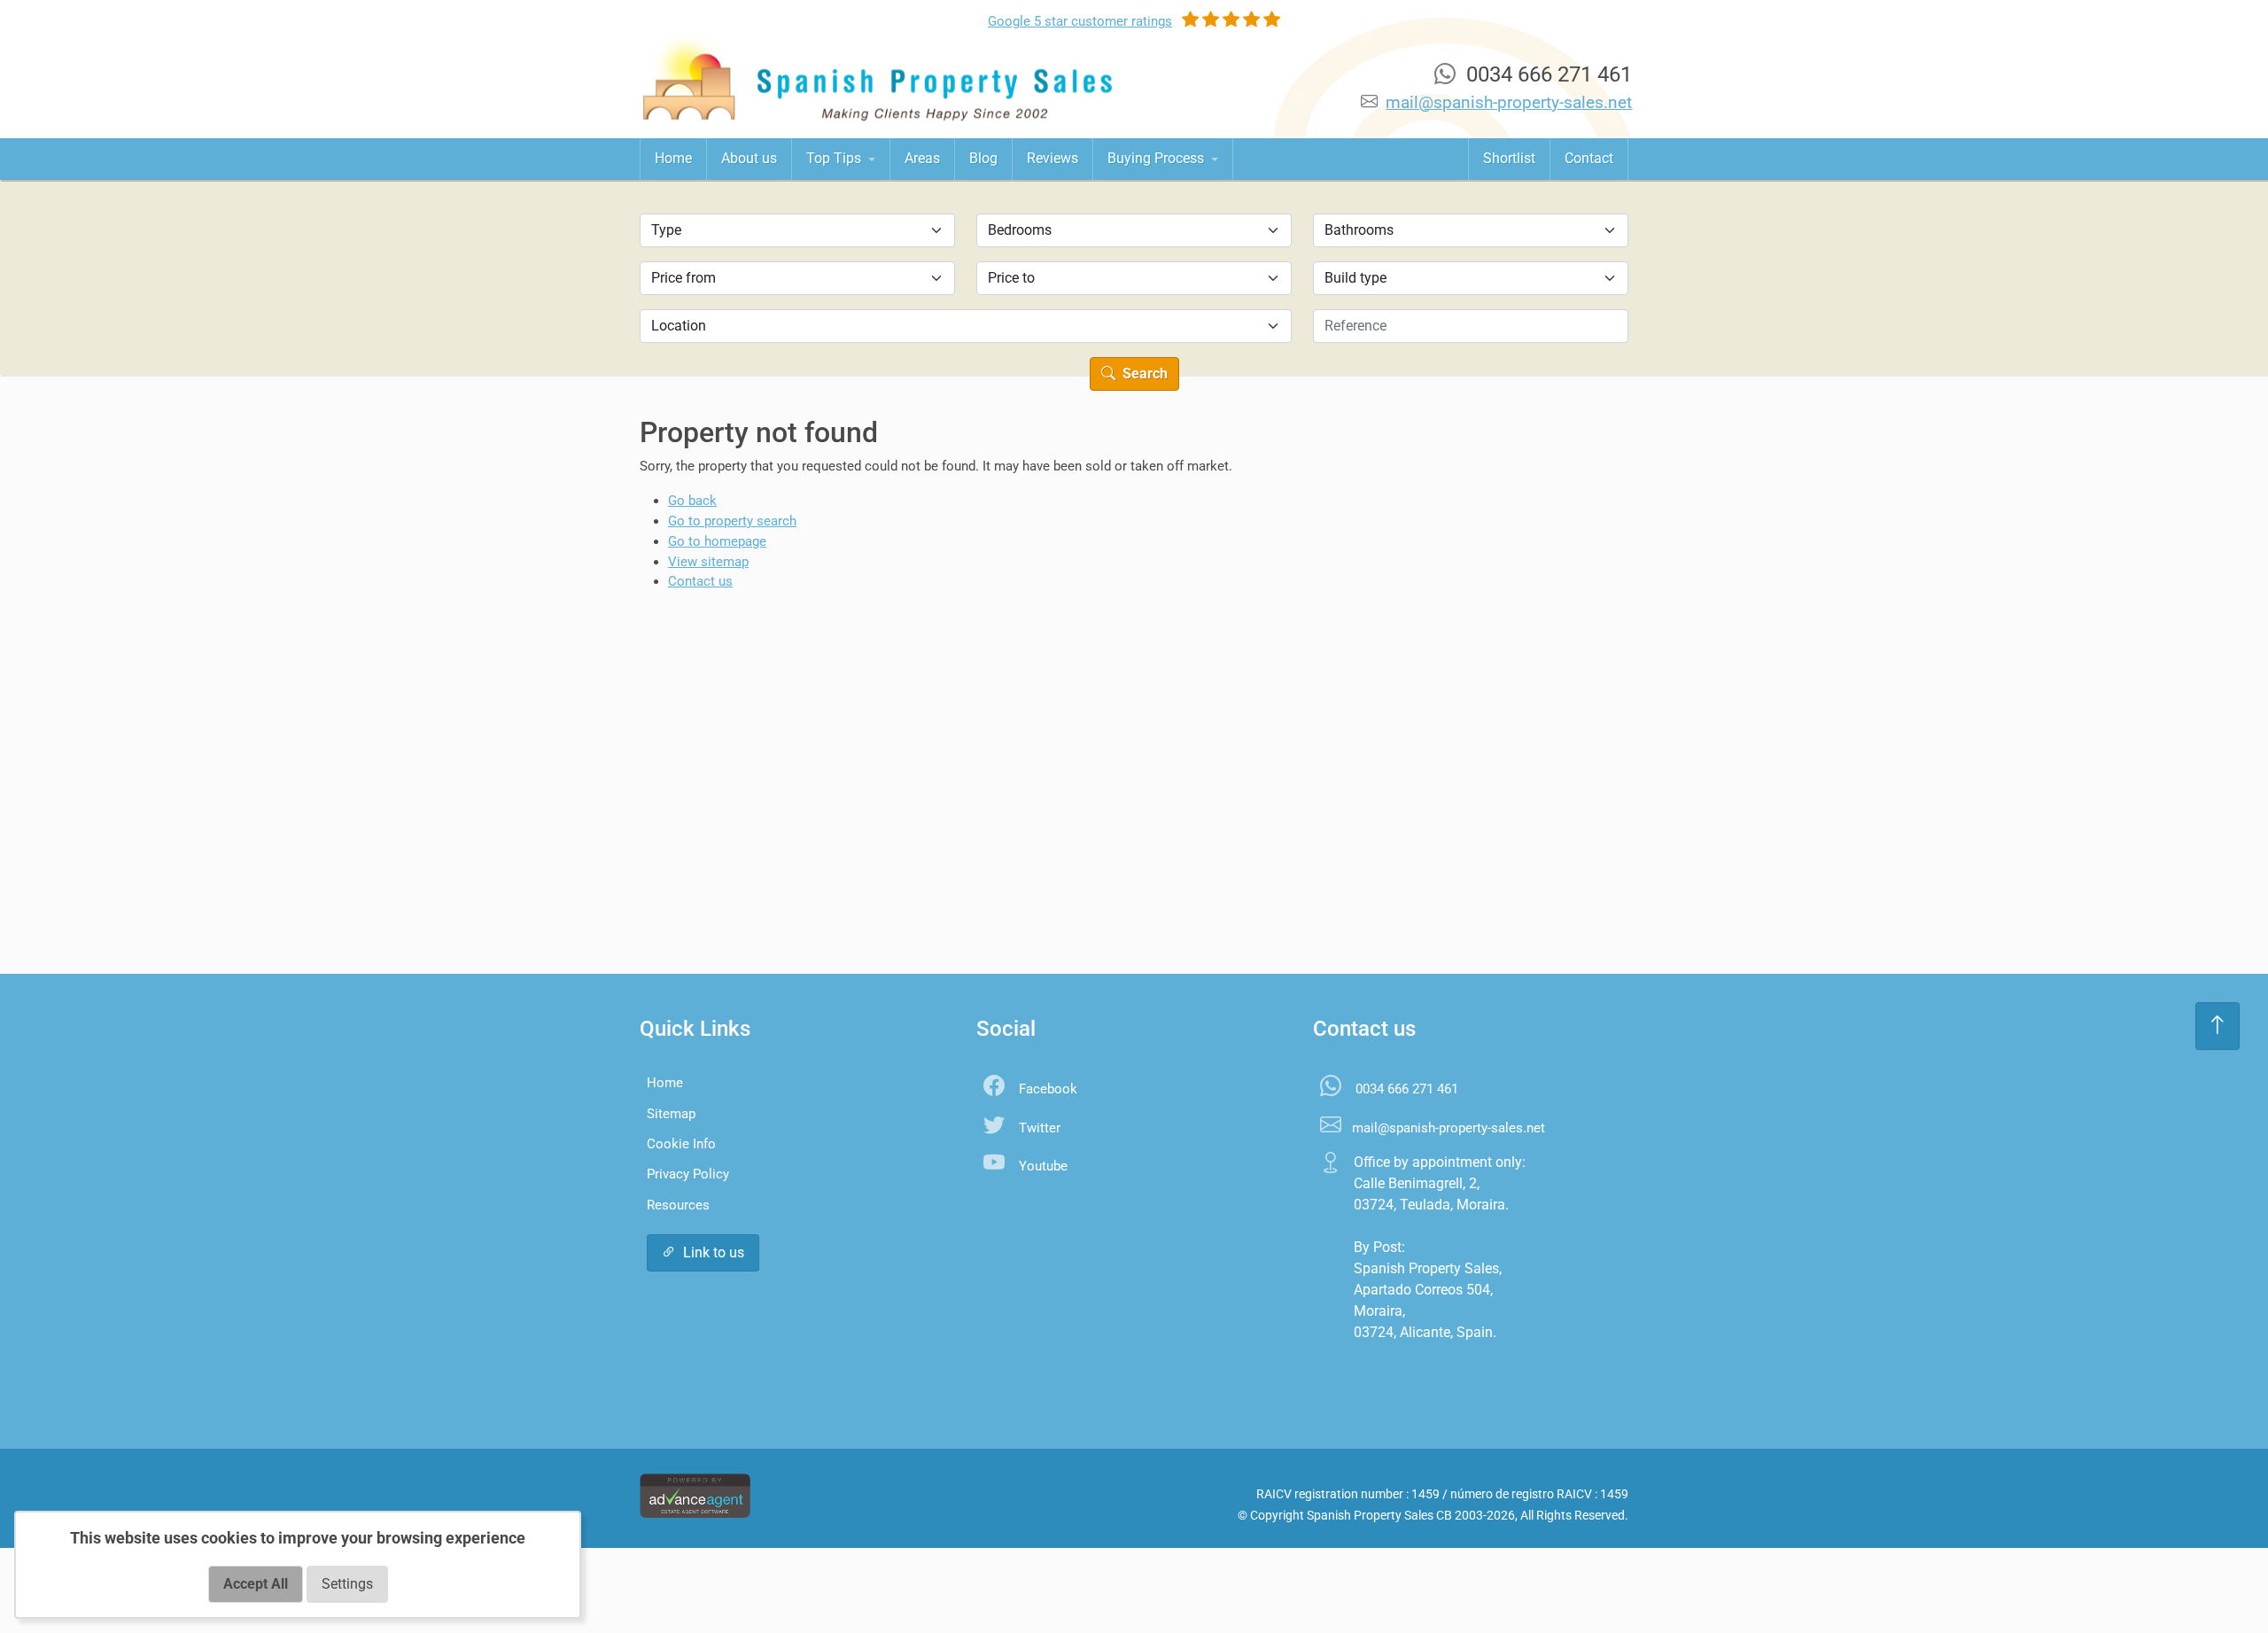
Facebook (1048, 1089)
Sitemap (671, 1114)
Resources (678, 1205)
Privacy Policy (688, 1174)
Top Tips (835, 158)
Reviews (1052, 158)
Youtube (1043, 1166)
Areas (922, 158)
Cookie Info (681, 1144)
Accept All (256, 1584)
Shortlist (1509, 158)
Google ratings (1080, 21)
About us (749, 158)
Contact (1589, 158)
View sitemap (708, 562)
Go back (692, 501)
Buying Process (1157, 158)
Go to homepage (717, 541)
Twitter (1040, 1128)
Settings (347, 1584)
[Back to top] (2218, 1026)
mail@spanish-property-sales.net (1509, 102)
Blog (983, 158)
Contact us (700, 581)
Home (673, 158)
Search (1143, 373)
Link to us (714, 1252)
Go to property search (732, 521)
